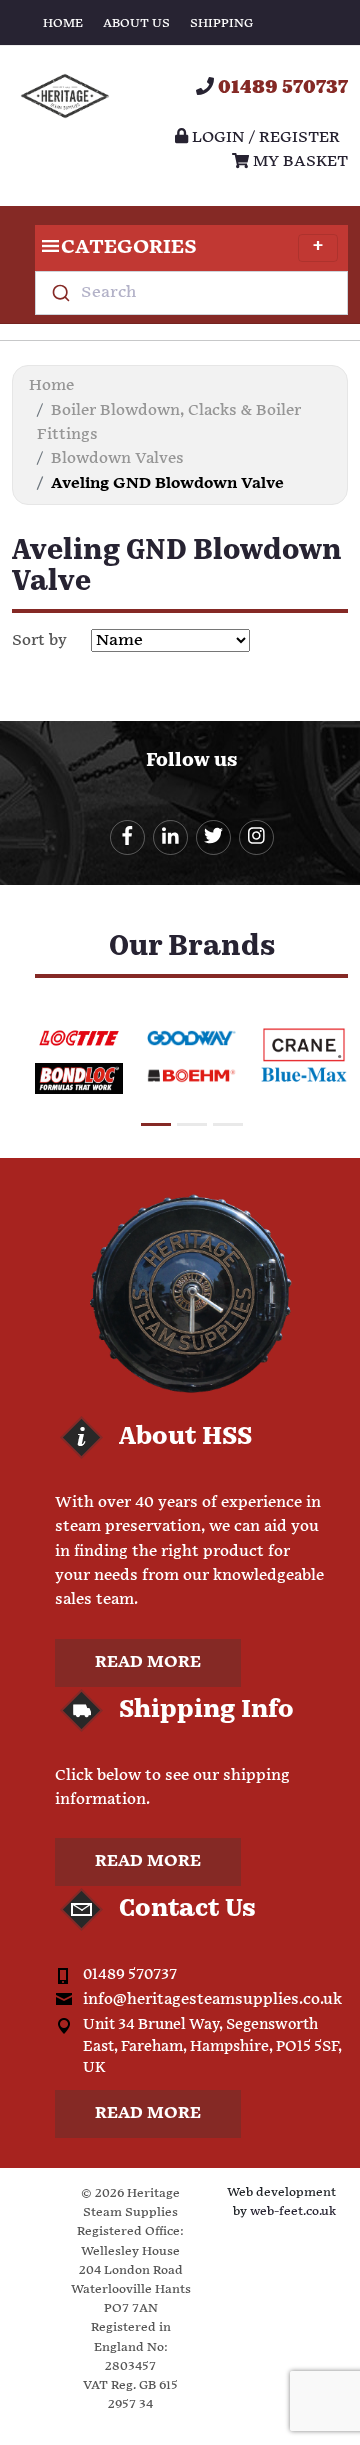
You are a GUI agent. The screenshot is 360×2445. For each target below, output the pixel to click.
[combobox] (191, 293)
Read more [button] (148, 1662)
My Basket (298, 161)
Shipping (221, 23)
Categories (129, 247)
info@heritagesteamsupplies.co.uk (212, 1999)
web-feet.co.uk (293, 2211)
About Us (136, 23)
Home (63, 23)
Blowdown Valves (117, 458)
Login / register (264, 137)
